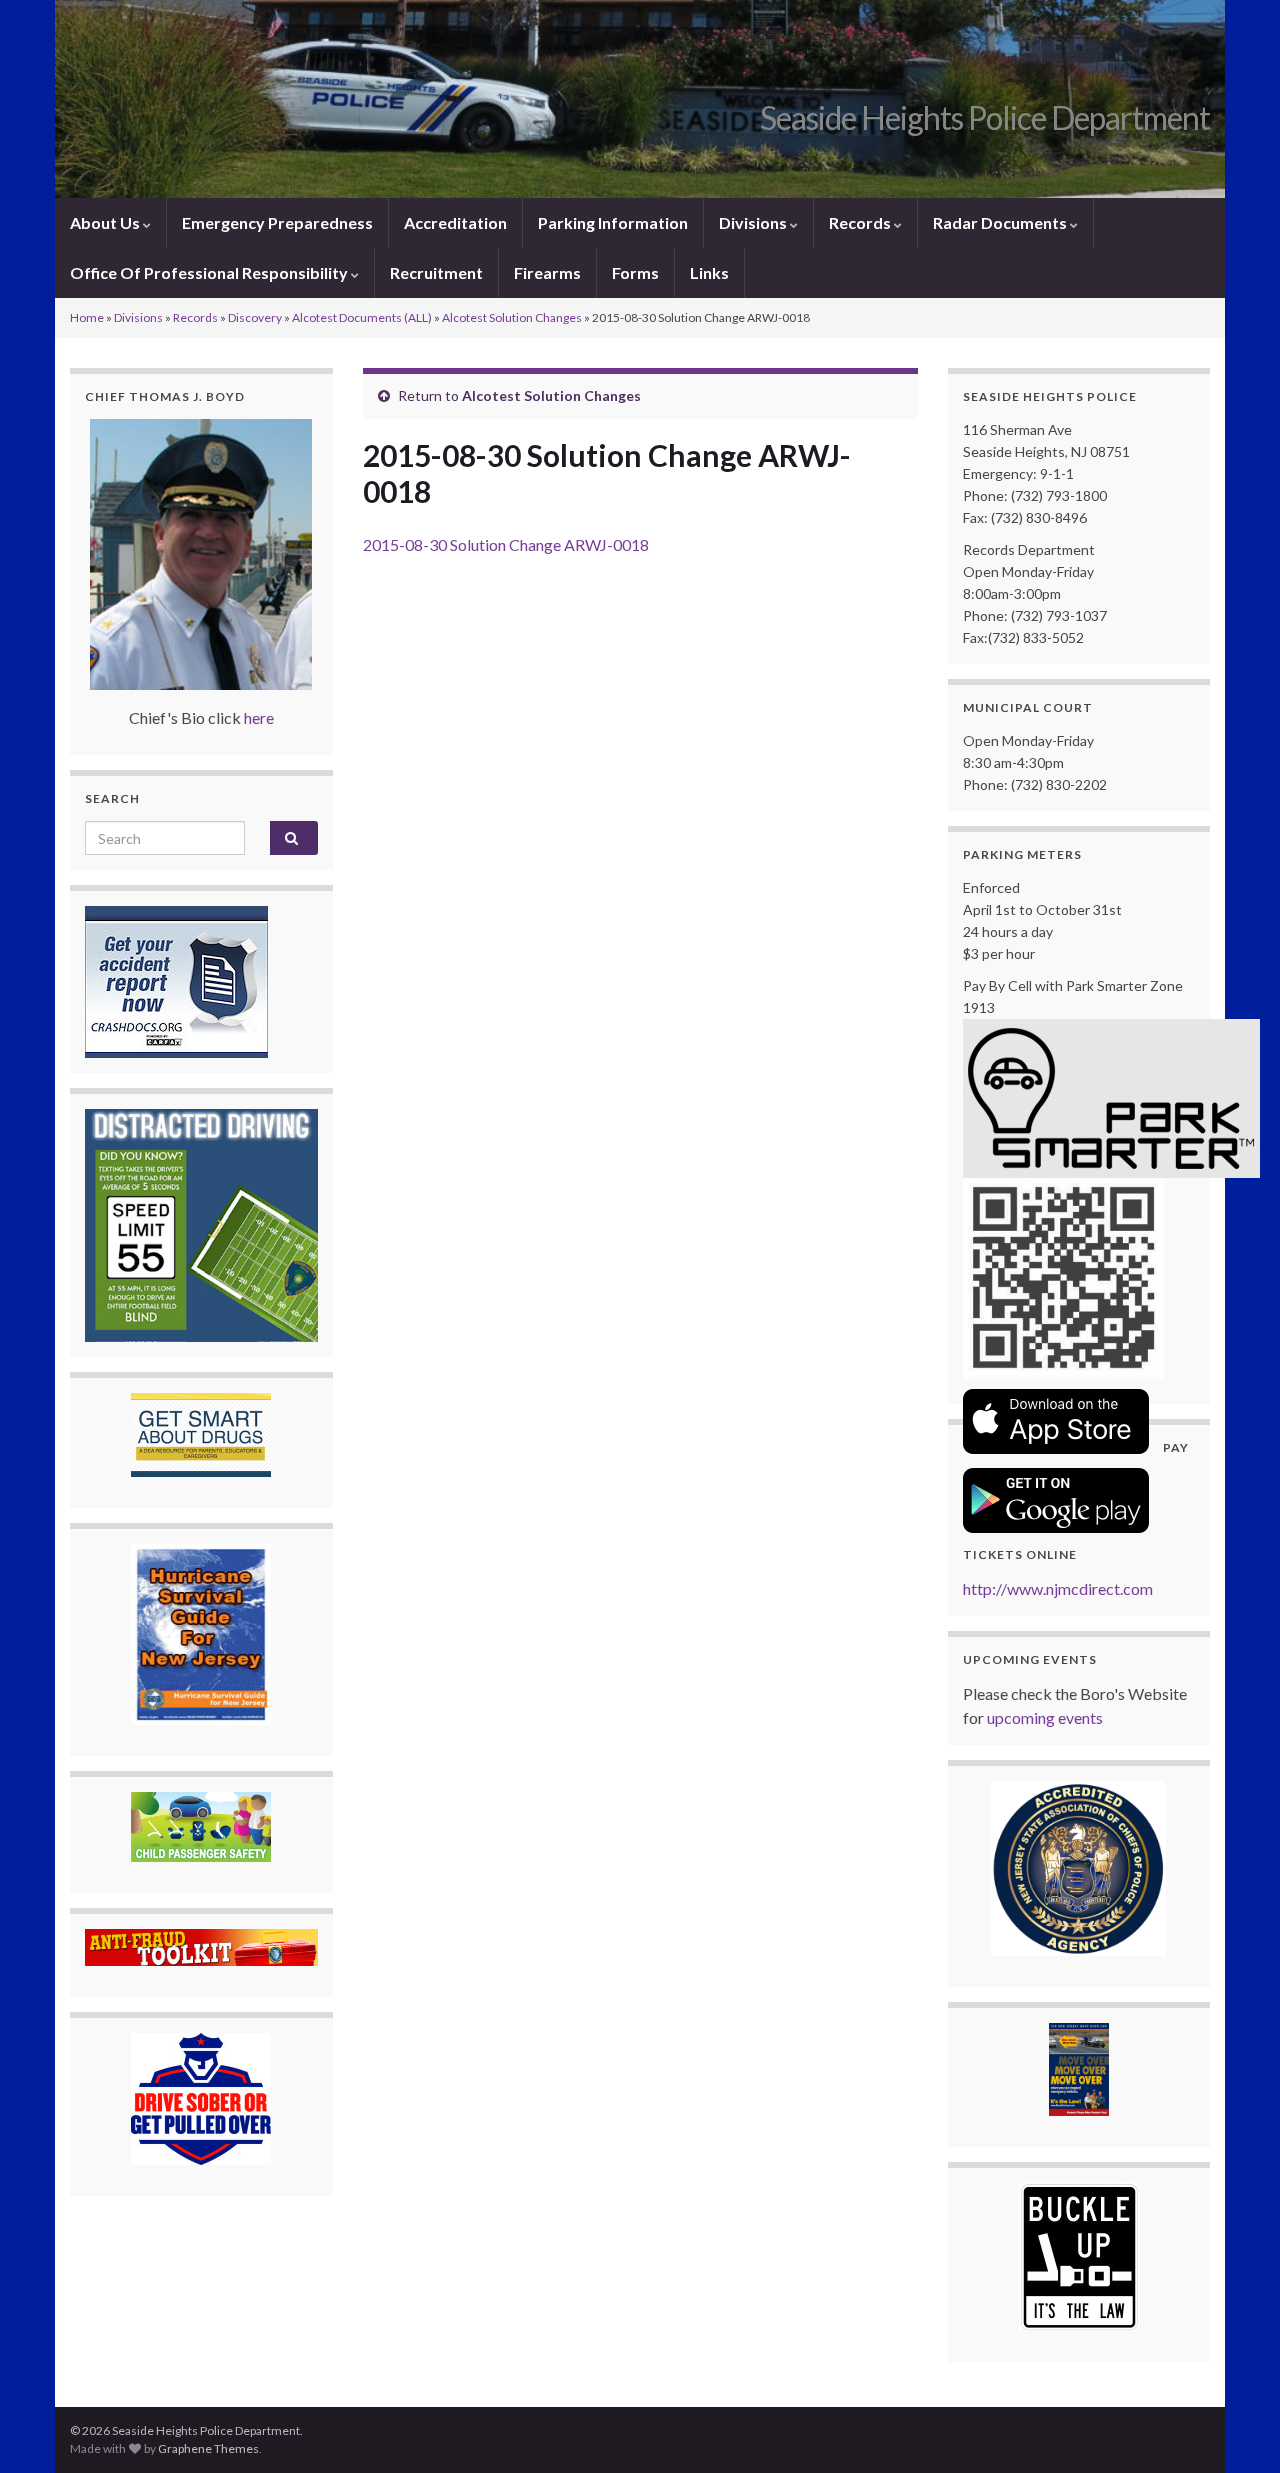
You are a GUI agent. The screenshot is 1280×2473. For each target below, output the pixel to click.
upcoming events (1045, 1717)
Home (87, 317)
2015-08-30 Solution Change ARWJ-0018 (506, 544)
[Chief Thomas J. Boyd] (201, 554)
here (259, 717)
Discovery (255, 317)
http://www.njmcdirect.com (1058, 1588)
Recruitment (436, 272)
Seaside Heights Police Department (985, 117)
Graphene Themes (208, 2448)
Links (709, 272)
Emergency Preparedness (277, 222)
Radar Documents (1001, 222)
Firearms (547, 272)
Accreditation (455, 222)
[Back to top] (1235, 2428)
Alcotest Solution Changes (512, 317)
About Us (106, 222)
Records (861, 222)
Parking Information (613, 222)
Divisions (754, 222)
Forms (635, 272)
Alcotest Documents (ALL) (362, 317)
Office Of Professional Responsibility (210, 272)
